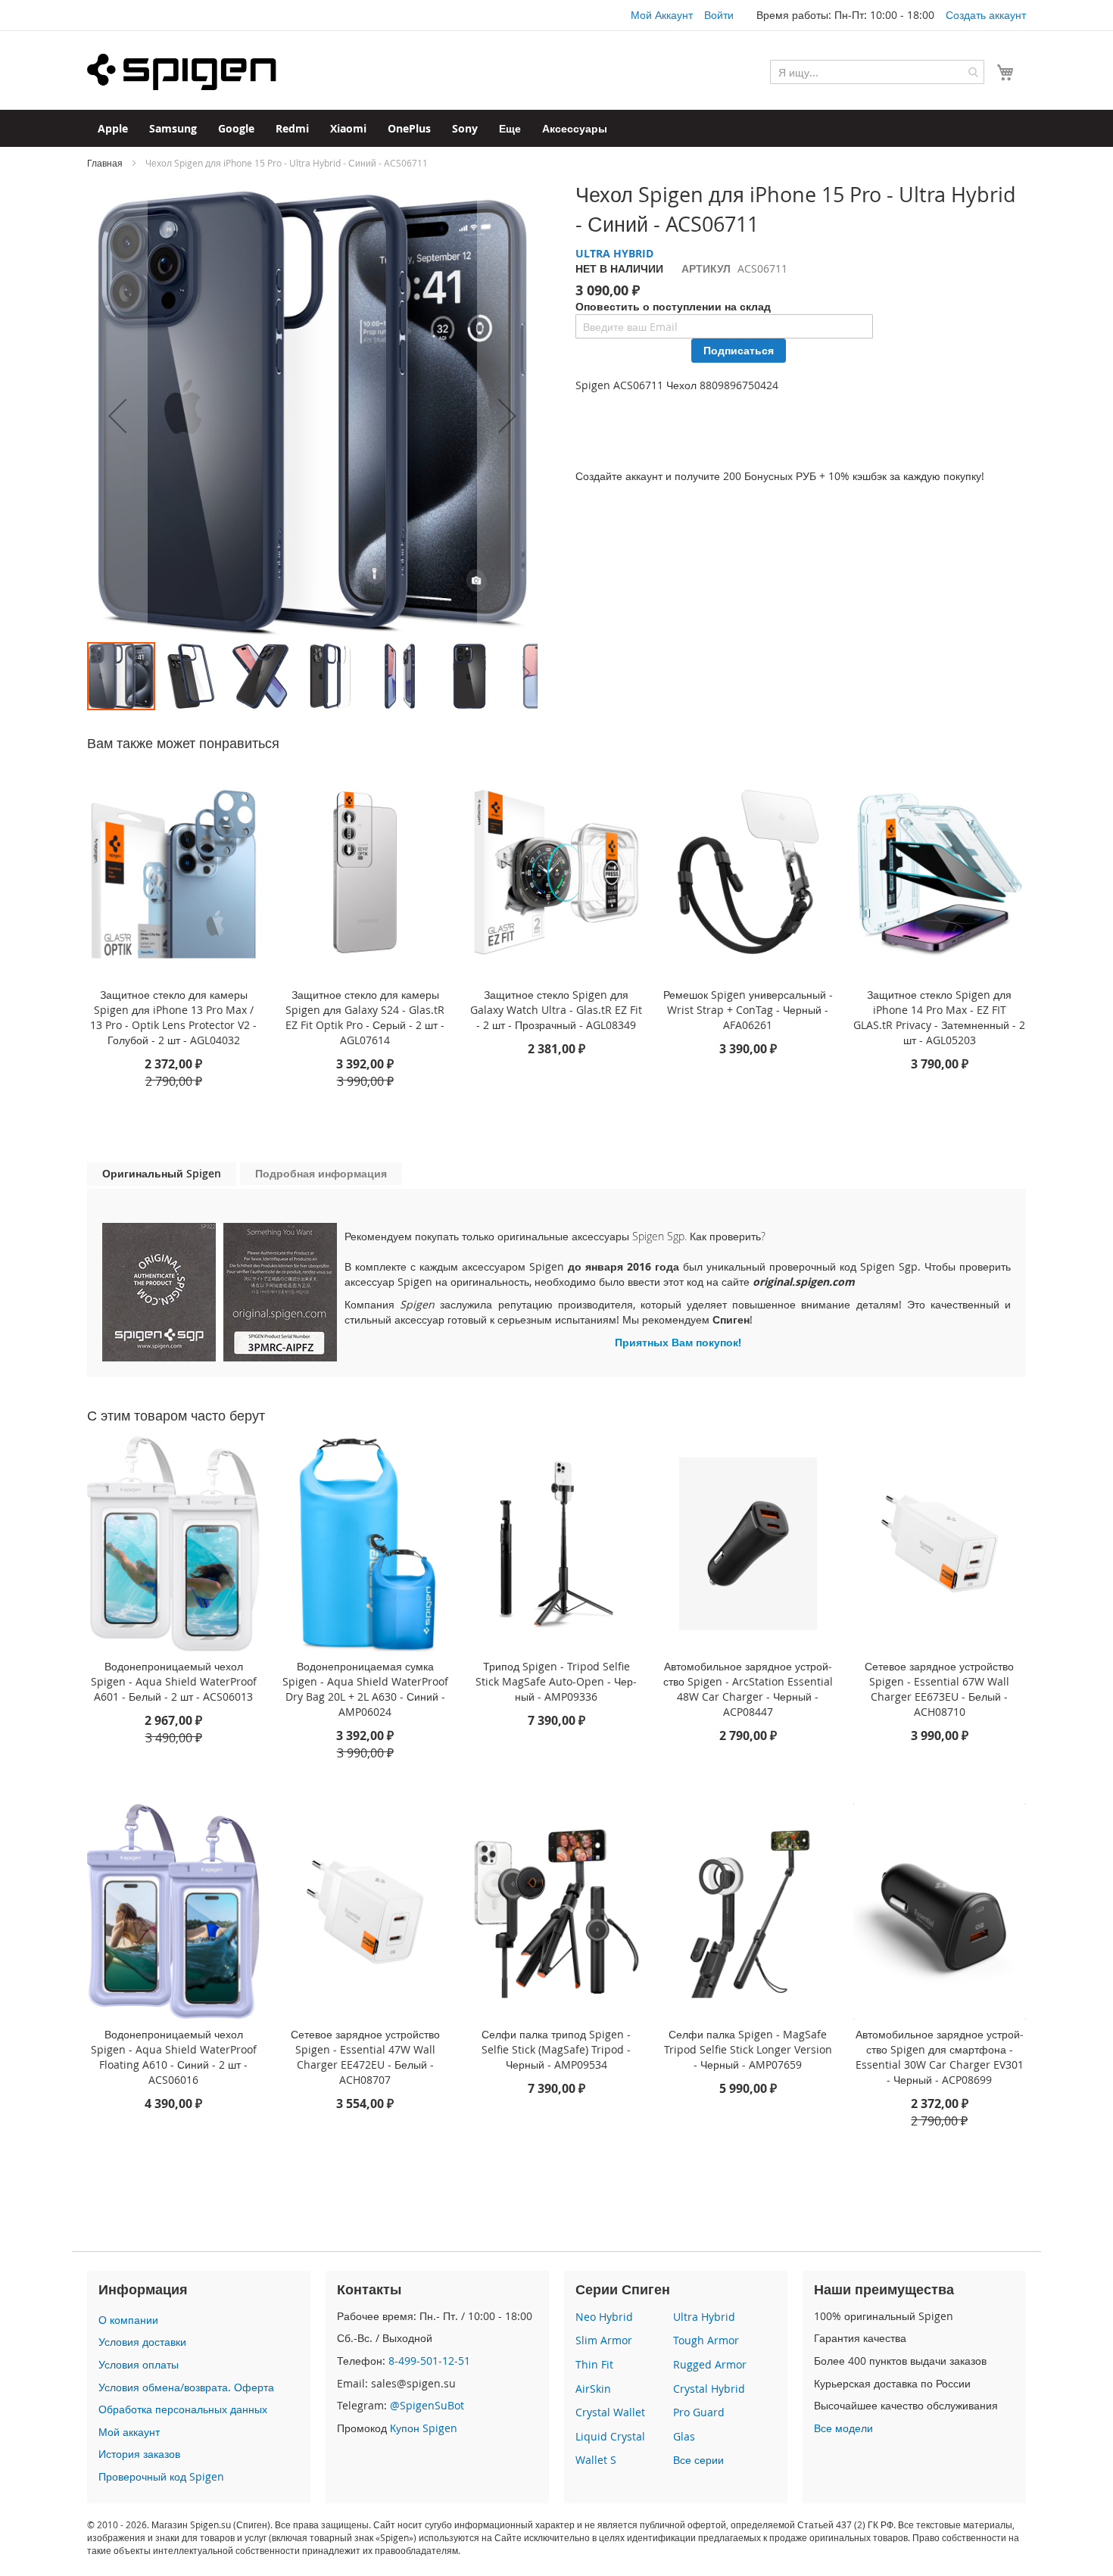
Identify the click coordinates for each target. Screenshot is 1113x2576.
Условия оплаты (139, 2364)
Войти (719, 15)
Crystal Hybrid (709, 2389)
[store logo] (182, 72)
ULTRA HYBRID (614, 253)
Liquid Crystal (610, 2436)
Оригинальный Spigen (162, 1173)
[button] (117, 415)
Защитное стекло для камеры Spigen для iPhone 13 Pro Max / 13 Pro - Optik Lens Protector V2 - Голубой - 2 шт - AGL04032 (173, 1017)
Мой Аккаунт (662, 15)
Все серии (698, 2460)
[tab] (162, 1174)
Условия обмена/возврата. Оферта (186, 2387)
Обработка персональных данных (183, 2409)
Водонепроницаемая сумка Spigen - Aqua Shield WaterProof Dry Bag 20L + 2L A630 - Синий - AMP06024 (365, 1689)
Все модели (843, 2428)
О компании (128, 2320)
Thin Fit (594, 2364)
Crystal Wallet (610, 2412)
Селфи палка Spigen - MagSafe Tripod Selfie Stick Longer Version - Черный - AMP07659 (748, 2049)
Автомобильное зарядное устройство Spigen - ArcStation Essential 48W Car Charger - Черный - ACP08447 (748, 1689)
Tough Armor (706, 2340)
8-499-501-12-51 (429, 2361)
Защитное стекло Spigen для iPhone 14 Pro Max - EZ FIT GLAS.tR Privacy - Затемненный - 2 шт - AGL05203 (939, 1017)
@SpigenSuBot (427, 2405)
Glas (684, 2436)
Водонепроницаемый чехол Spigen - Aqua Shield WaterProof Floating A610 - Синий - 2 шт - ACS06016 (174, 2057)
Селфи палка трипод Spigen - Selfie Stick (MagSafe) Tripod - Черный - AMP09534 (556, 2049)
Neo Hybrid (604, 2317)
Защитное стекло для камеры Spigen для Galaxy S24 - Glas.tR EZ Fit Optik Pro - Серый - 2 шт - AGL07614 (365, 1017)
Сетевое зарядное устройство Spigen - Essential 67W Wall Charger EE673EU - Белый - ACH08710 (939, 1689)
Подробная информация (321, 1173)
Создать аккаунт (986, 15)
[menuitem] (113, 128)
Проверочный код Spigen (161, 2476)
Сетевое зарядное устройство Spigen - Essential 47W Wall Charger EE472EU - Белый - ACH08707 (365, 2057)
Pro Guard (699, 2412)
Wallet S (596, 2460)
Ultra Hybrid (704, 2317)
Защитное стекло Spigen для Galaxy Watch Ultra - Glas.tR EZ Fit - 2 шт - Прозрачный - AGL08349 (556, 1010)
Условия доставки (142, 2342)
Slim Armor (604, 2340)
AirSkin (593, 2389)
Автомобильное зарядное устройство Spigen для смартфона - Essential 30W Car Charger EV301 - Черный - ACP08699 (940, 2057)
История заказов (139, 2454)
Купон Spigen (424, 2428)
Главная (105, 163)
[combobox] (877, 72)
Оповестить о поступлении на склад (673, 306)
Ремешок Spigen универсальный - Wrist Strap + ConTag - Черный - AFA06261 (748, 1010)
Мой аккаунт (129, 2432)
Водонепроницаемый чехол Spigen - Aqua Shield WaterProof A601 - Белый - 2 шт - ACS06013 (174, 1681)
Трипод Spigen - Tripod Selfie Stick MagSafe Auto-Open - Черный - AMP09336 (556, 1681)
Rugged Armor (710, 2364)
